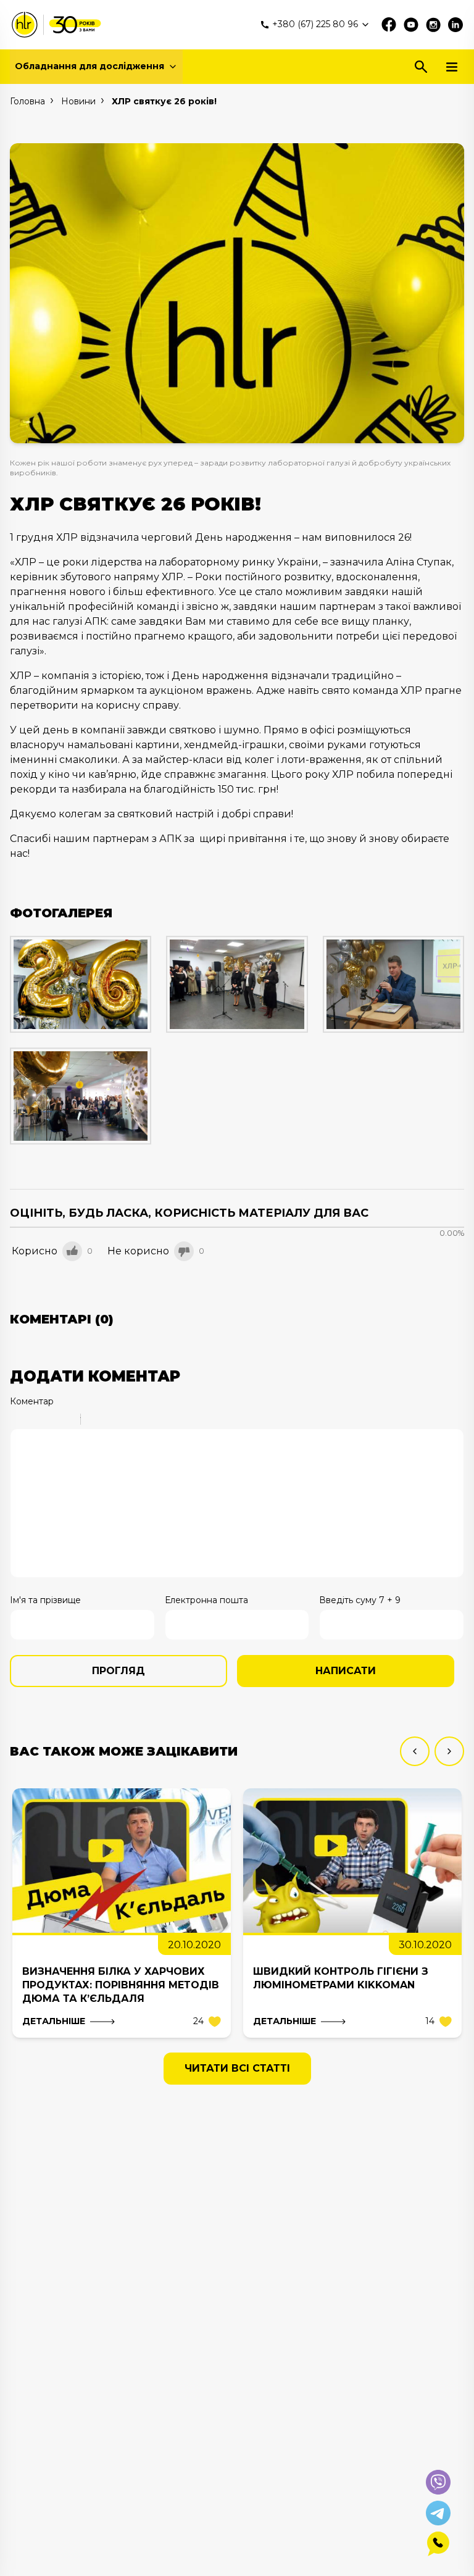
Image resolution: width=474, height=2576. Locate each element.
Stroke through (66, 1421)
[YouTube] (411, 25)
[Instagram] (433, 25)
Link (127, 1421)
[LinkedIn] (455, 25)
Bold (18, 1421)
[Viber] (438, 2482)
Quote (95, 1421)
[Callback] (438, 2544)
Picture (143, 1421)
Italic (34, 1421)
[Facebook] (389, 25)
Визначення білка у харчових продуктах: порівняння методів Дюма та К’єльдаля (121, 1985)
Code (111, 1421)
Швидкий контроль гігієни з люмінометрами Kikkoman (341, 1978)
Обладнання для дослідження (89, 66)
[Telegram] (438, 2513)
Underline (50, 1421)
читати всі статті (237, 2068)
